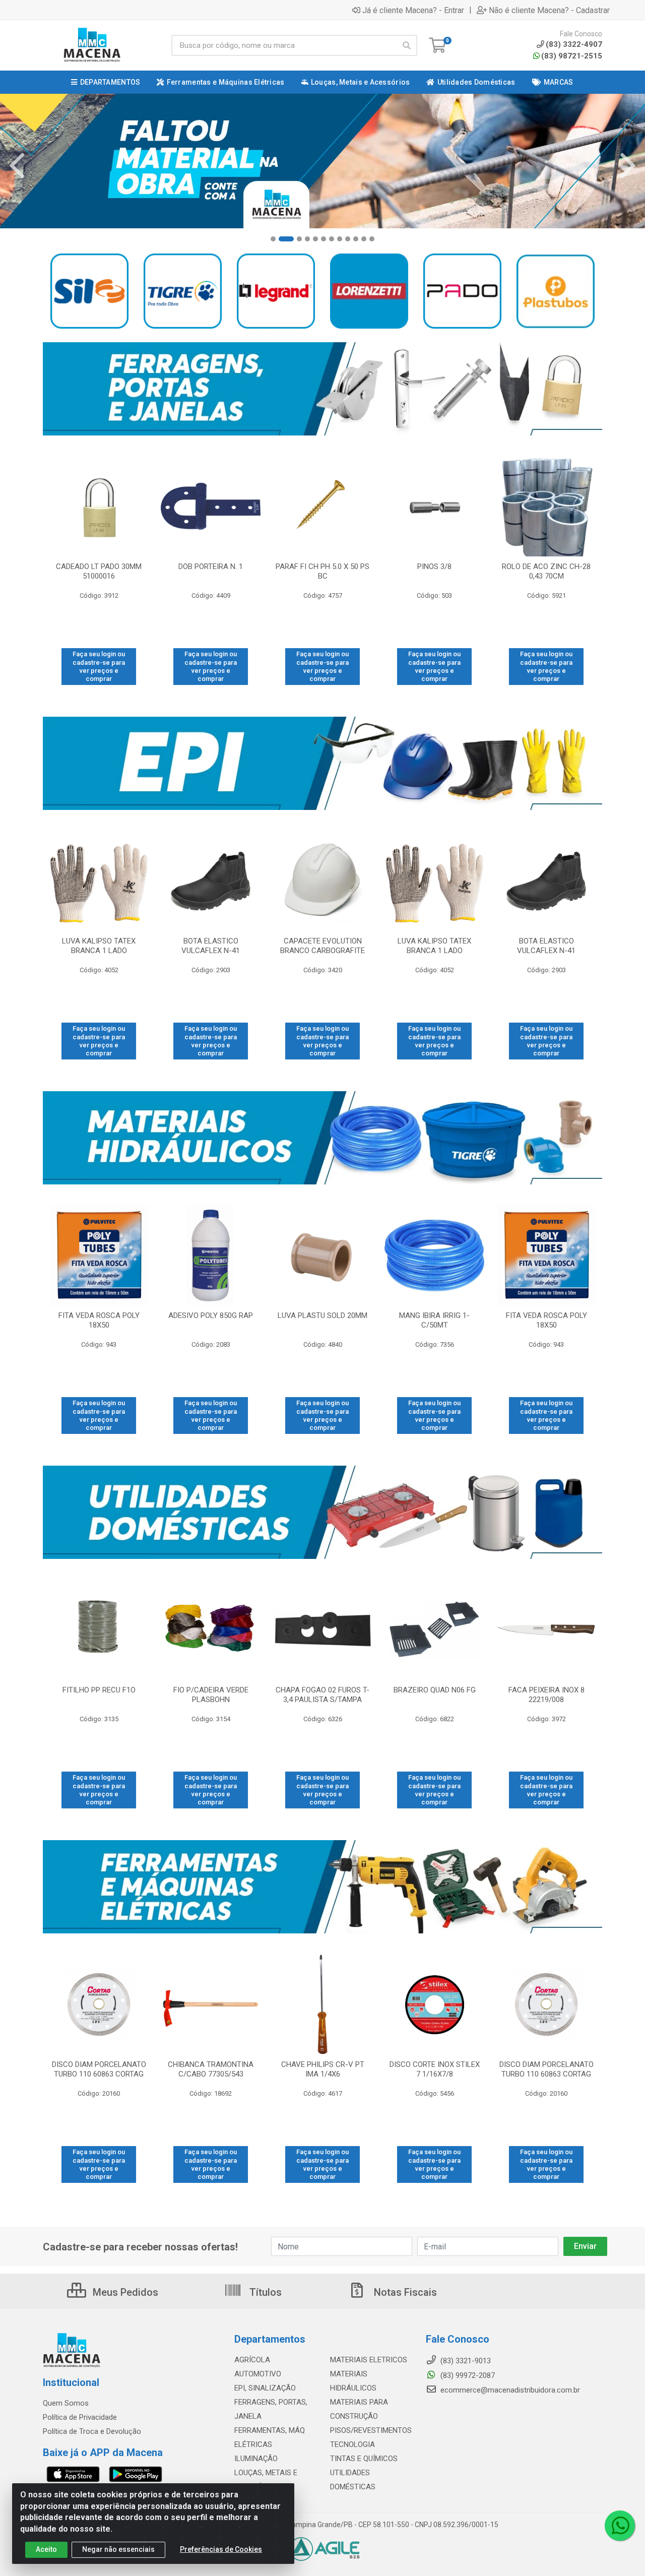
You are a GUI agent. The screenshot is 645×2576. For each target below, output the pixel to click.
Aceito (46, 2549)
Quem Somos (66, 2403)
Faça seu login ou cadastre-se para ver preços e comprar (99, 666)
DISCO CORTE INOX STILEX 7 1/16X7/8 (435, 2069)
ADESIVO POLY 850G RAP (211, 1315)
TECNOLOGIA (352, 2444)
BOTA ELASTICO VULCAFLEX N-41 (211, 946)
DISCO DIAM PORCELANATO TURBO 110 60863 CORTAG (99, 2069)
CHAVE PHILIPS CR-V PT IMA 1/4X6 (323, 2069)
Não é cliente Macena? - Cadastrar (549, 10)
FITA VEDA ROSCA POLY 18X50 (99, 1320)
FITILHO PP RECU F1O (99, 1690)
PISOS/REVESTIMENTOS (371, 2430)
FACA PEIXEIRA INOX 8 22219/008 (546, 1695)
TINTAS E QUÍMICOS (364, 2459)
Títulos (264, 2292)
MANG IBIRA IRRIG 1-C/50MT (434, 1320)
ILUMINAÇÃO (256, 2459)
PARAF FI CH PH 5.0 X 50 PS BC (322, 571)
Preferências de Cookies (221, 2549)
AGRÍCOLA (252, 2360)
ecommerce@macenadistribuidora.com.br (509, 2390)
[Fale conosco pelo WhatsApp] (620, 2526)
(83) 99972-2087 (467, 2375)
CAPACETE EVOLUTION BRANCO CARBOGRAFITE (322, 946)
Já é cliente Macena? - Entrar (413, 10)
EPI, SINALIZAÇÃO (265, 2388)
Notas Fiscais (404, 2292)
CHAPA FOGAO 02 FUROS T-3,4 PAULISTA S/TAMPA (322, 1695)
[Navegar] (17, 166)
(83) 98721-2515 (572, 56)
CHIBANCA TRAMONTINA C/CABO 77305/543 (211, 2069)
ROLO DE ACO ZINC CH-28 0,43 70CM (546, 571)
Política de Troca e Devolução (92, 2431)
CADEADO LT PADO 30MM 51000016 (99, 571)
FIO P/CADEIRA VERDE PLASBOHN (211, 1695)
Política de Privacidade (80, 2417)
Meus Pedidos (124, 2292)
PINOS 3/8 (434, 567)
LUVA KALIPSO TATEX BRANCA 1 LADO (99, 946)
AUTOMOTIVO (258, 2374)
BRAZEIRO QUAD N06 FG (435, 1690)
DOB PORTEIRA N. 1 (211, 567)
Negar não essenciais (118, 2549)
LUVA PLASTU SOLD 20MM (322, 1315)
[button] (273, 239)
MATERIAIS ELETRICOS (369, 2360)
